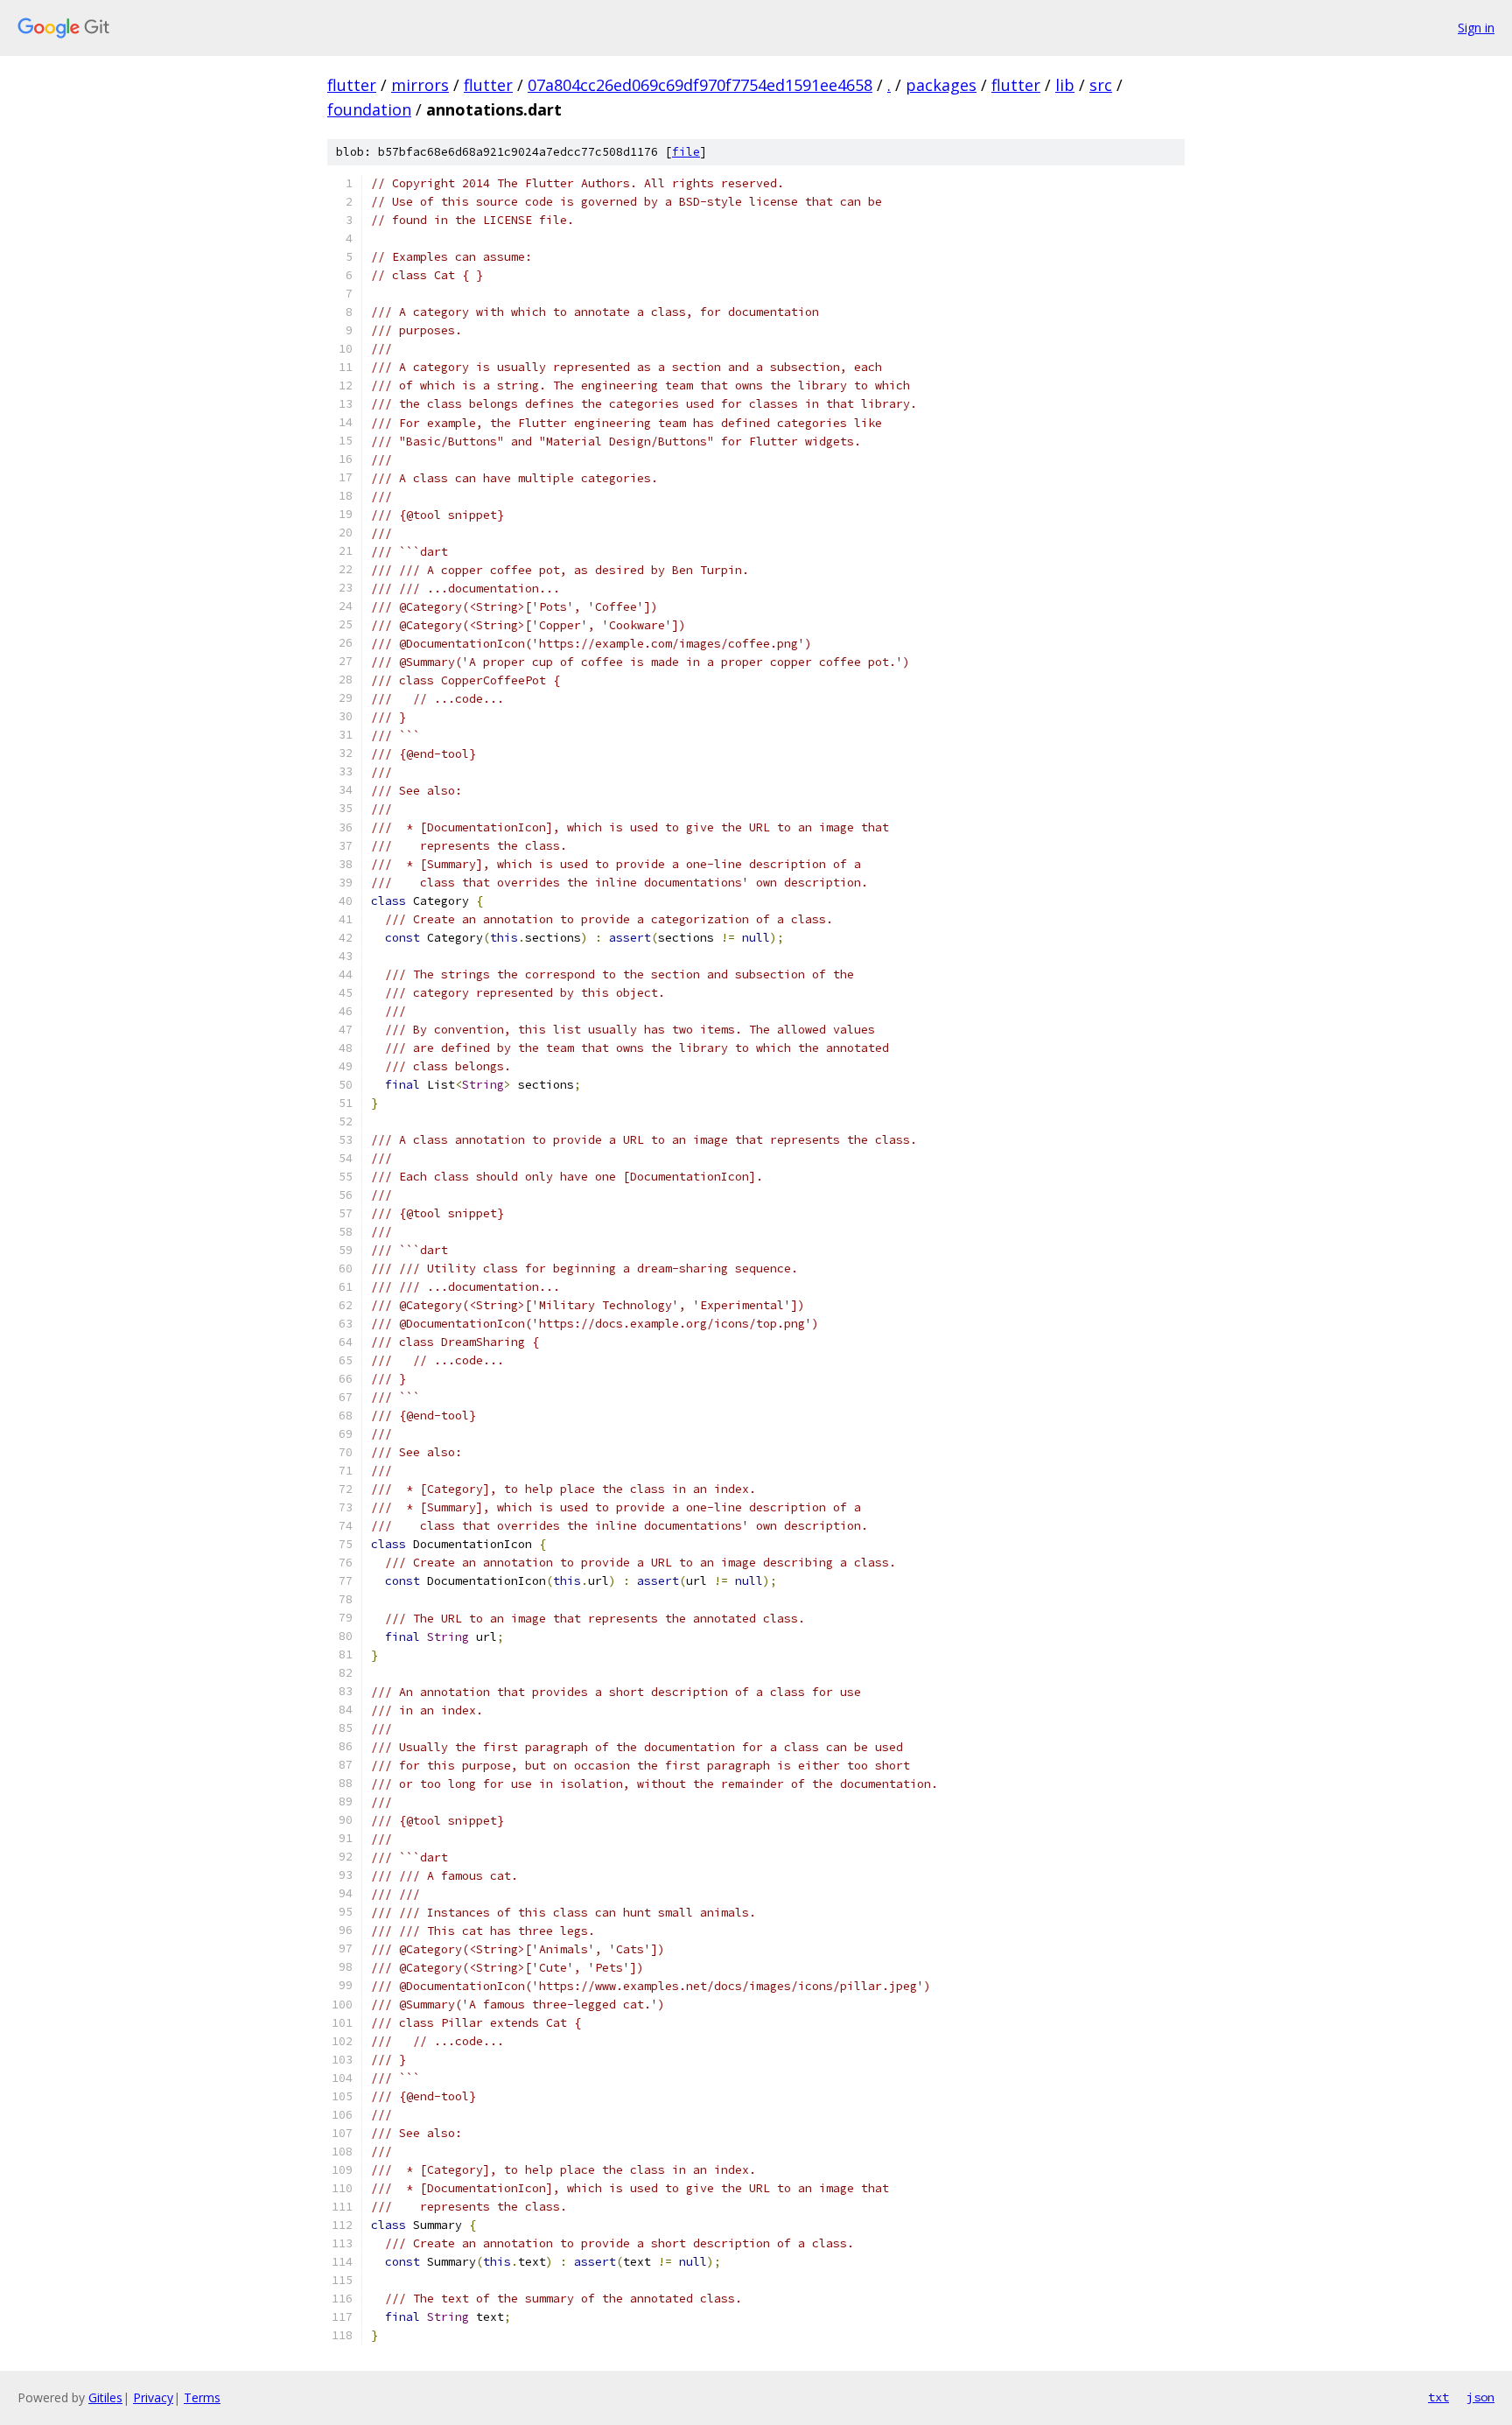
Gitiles (105, 2397)
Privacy (153, 2397)
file (686, 152)
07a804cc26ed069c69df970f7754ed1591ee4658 (700, 85)
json (1480, 2397)
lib (1065, 85)
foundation (369, 109)
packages (941, 85)
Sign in (1476, 28)
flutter (352, 85)
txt (1438, 2397)
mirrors (420, 85)
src (1101, 85)
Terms (202, 2397)
